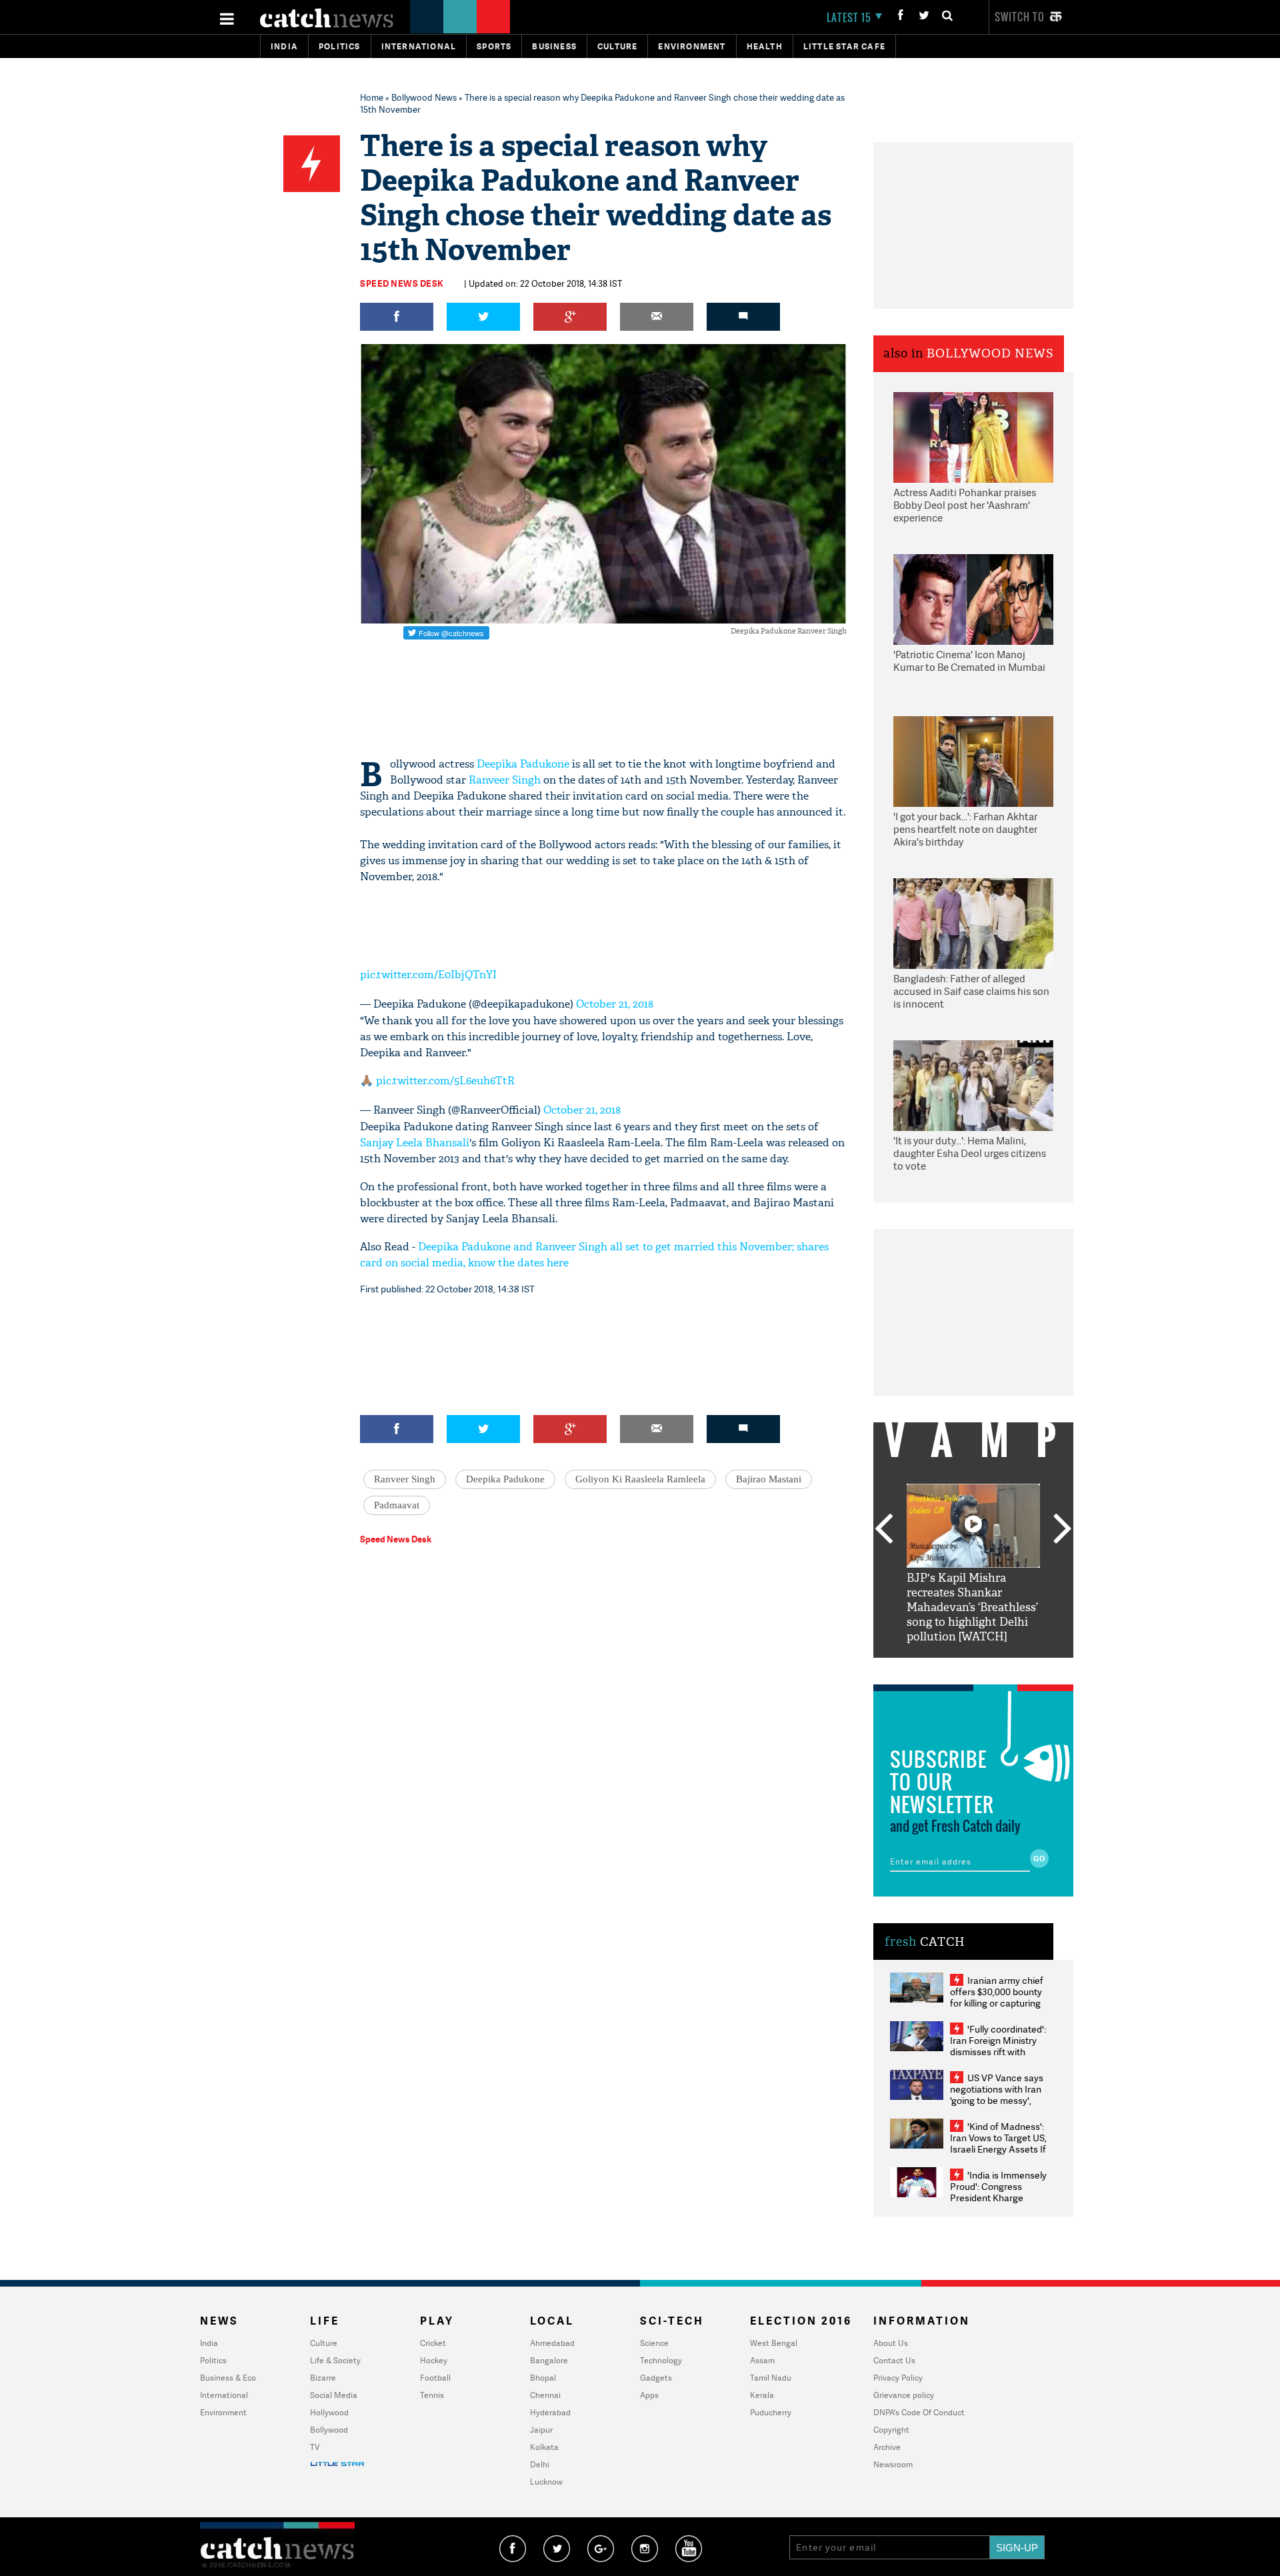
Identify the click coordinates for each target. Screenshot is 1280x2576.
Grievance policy (904, 2395)
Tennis (432, 2395)
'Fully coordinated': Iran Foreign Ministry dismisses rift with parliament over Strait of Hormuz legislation (998, 2052)
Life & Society (335, 2360)
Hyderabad (550, 2412)
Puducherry (771, 2412)
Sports (494, 46)
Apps (649, 2395)
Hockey (434, 2360)
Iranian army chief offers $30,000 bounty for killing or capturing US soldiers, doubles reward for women (997, 2003)
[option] (973, 1564)
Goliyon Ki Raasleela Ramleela (640, 1479)
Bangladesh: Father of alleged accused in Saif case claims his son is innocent (971, 992)
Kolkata (544, 2447)
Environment (692, 46)
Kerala (762, 2395)
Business (554, 46)
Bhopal (543, 2378)
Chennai (545, 2395)
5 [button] (1013, 1668)
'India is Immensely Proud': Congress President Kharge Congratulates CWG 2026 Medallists (998, 2198)
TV (315, 2447)
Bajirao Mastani (769, 1479)
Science (654, 2343)
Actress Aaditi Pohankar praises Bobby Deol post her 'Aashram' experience (965, 505)
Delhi (540, 2464)
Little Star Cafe (844, 46)
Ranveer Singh (505, 780)
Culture (617, 46)
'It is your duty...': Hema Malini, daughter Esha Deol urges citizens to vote (970, 1154)
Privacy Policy (898, 2378)
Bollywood (329, 2430)
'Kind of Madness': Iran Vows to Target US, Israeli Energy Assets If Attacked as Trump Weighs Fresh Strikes (998, 2149)
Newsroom (893, 2464)
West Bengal (774, 2343)
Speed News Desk (402, 283)
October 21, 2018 (615, 1004)
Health (765, 46)
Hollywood (329, 2412)
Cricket (433, 2343)
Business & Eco (228, 2378)
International (224, 2395)
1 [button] (933, 1668)
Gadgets (656, 2378)
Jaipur (541, 2430)
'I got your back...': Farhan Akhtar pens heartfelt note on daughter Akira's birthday (965, 830)
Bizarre (323, 2378)
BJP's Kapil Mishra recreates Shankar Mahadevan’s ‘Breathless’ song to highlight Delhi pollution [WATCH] (972, 1607)
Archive (887, 2447)
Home (372, 97)
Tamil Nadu (771, 2378)
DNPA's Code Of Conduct (919, 2412)
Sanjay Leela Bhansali (415, 1143)
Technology (661, 2360)
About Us (891, 2343)
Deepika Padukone (523, 764)
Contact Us (894, 2360)
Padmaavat (397, 1505)
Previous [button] (883, 1530)
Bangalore (549, 2360)
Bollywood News (424, 97)
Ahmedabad (552, 2343)
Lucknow (546, 2482)
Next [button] (1063, 1530)
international (419, 46)
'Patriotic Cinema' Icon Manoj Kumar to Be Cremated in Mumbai (969, 661)
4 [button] (993, 1668)
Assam (762, 2360)
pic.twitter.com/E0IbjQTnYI (428, 975)
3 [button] (973, 1668)
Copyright (891, 2430)
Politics (340, 46)
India (284, 46)
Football (435, 2378)
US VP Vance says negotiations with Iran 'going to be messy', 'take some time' (997, 2095)
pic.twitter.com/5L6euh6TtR (445, 1081)
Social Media (334, 2395)
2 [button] (953, 1668)
